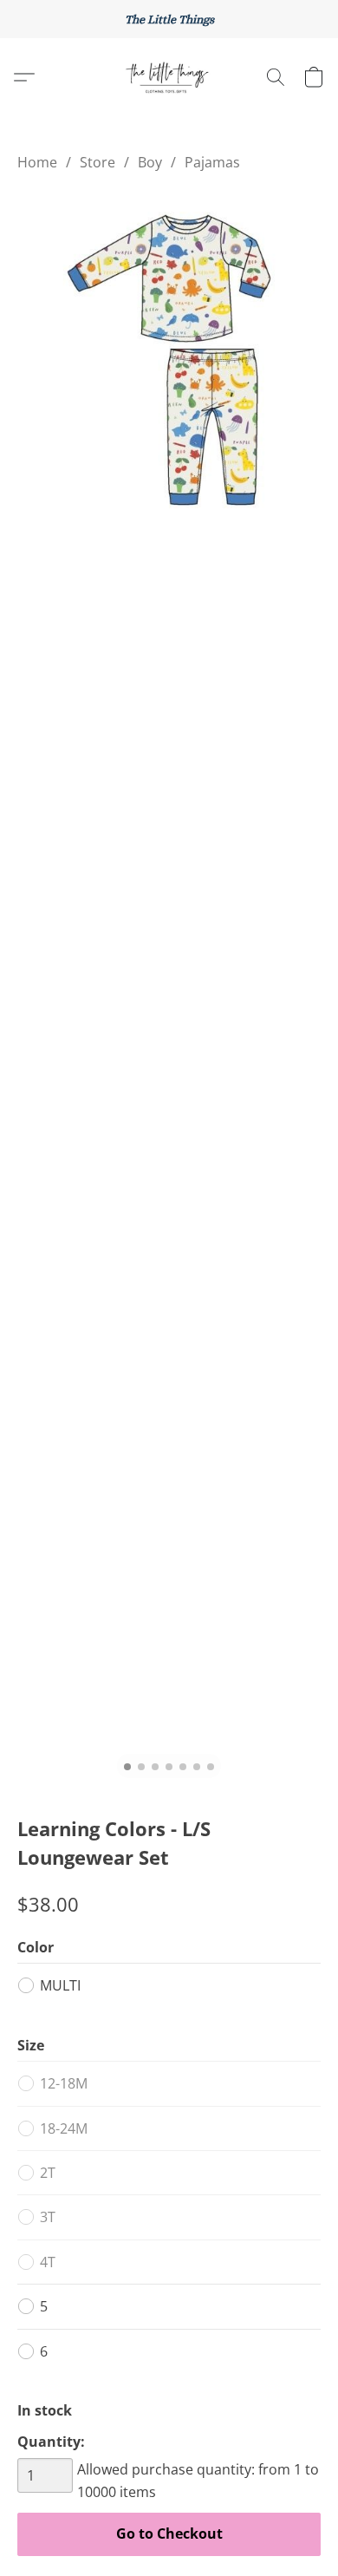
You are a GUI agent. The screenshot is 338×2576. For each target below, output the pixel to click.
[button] (169, 77)
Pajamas (212, 162)
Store (97, 162)
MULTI (60, 1985)
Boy (150, 162)
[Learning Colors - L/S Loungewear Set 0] (169, 360)
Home (37, 162)
